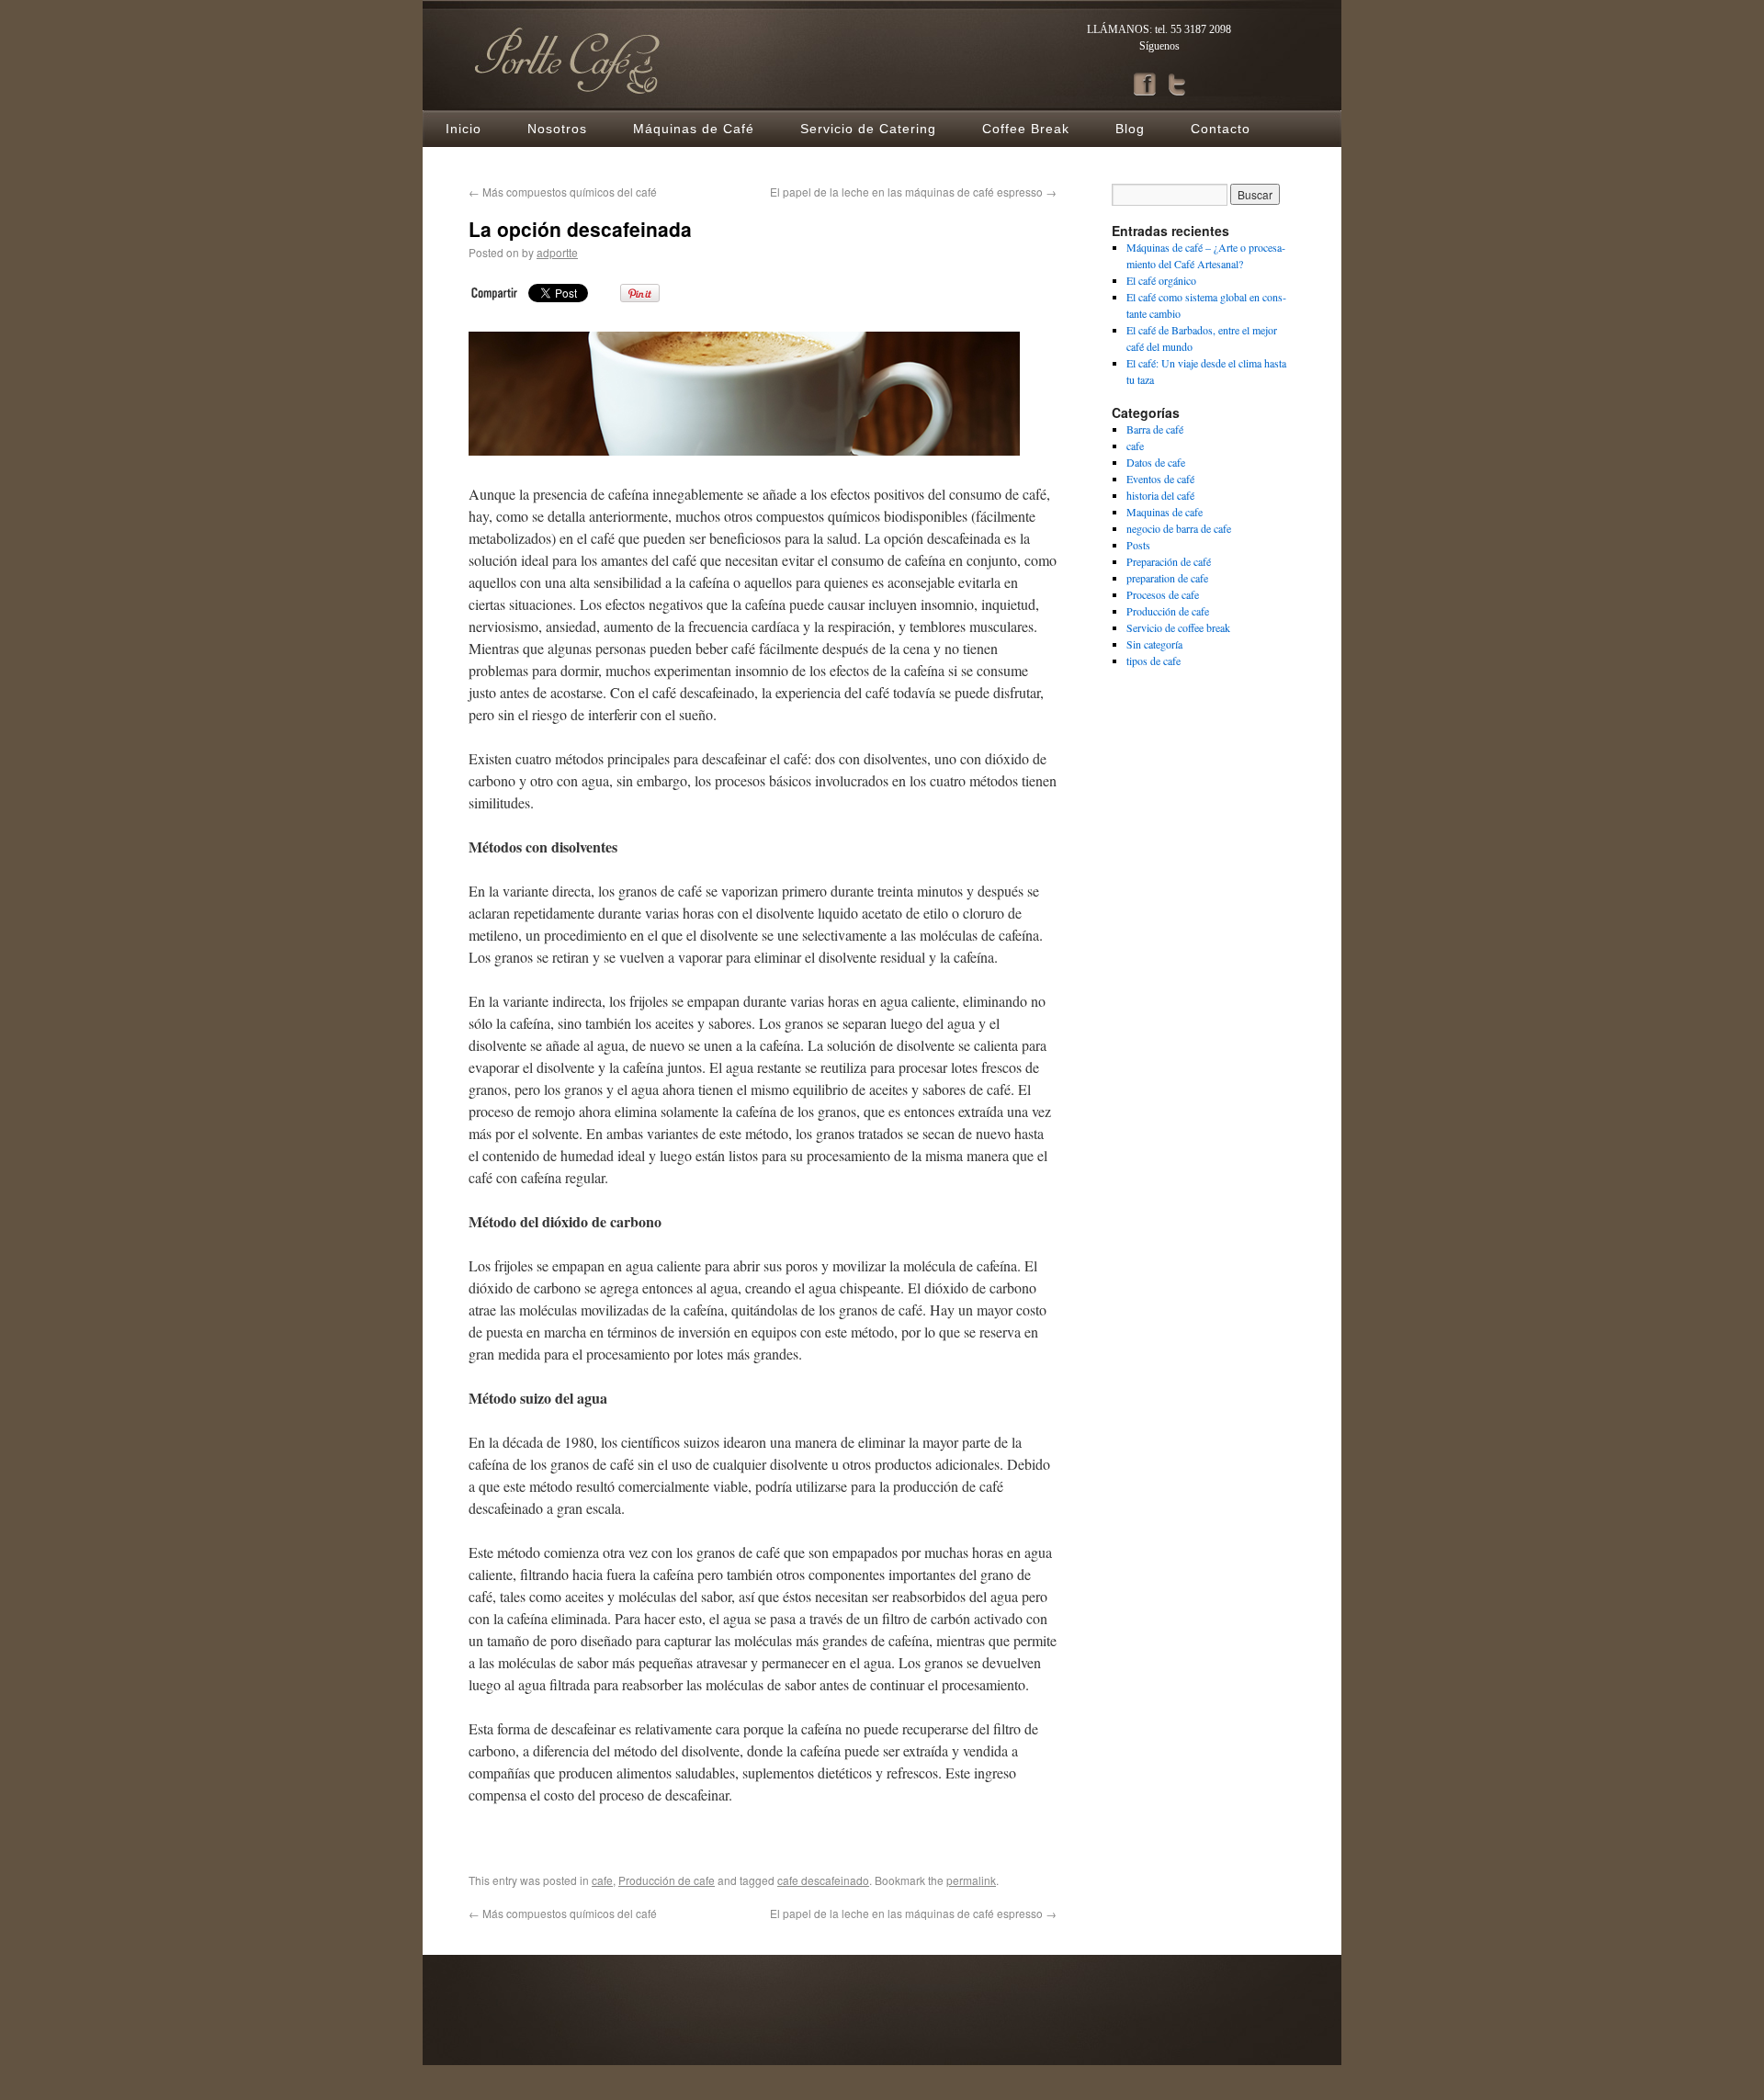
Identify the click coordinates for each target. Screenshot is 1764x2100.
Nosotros (557, 129)
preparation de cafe (1167, 578)
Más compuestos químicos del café (563, 192)
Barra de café (1155, 429)
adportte (557, 252)
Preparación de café (1169, 561)
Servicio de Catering (868, 129)
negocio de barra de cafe (1179, 528)
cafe (602, 1880)
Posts (1138, 545)
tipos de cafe (1153, 660)
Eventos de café (1160, 479)
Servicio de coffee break (1178, 627)
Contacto (1221, 129)
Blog (1130, 129)
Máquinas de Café (694, 129)
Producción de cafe (667, 1880)
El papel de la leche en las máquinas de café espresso (913, 192)
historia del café (1160, 495)
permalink (971, 1880)
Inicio (464, 129)
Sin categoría (1154, 644)
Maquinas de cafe (1165, 512)
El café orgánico (1161, 280)
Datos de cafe (1156, 462)
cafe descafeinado (823, 1880)
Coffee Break (1026, 129)
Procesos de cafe (1163, 594)
